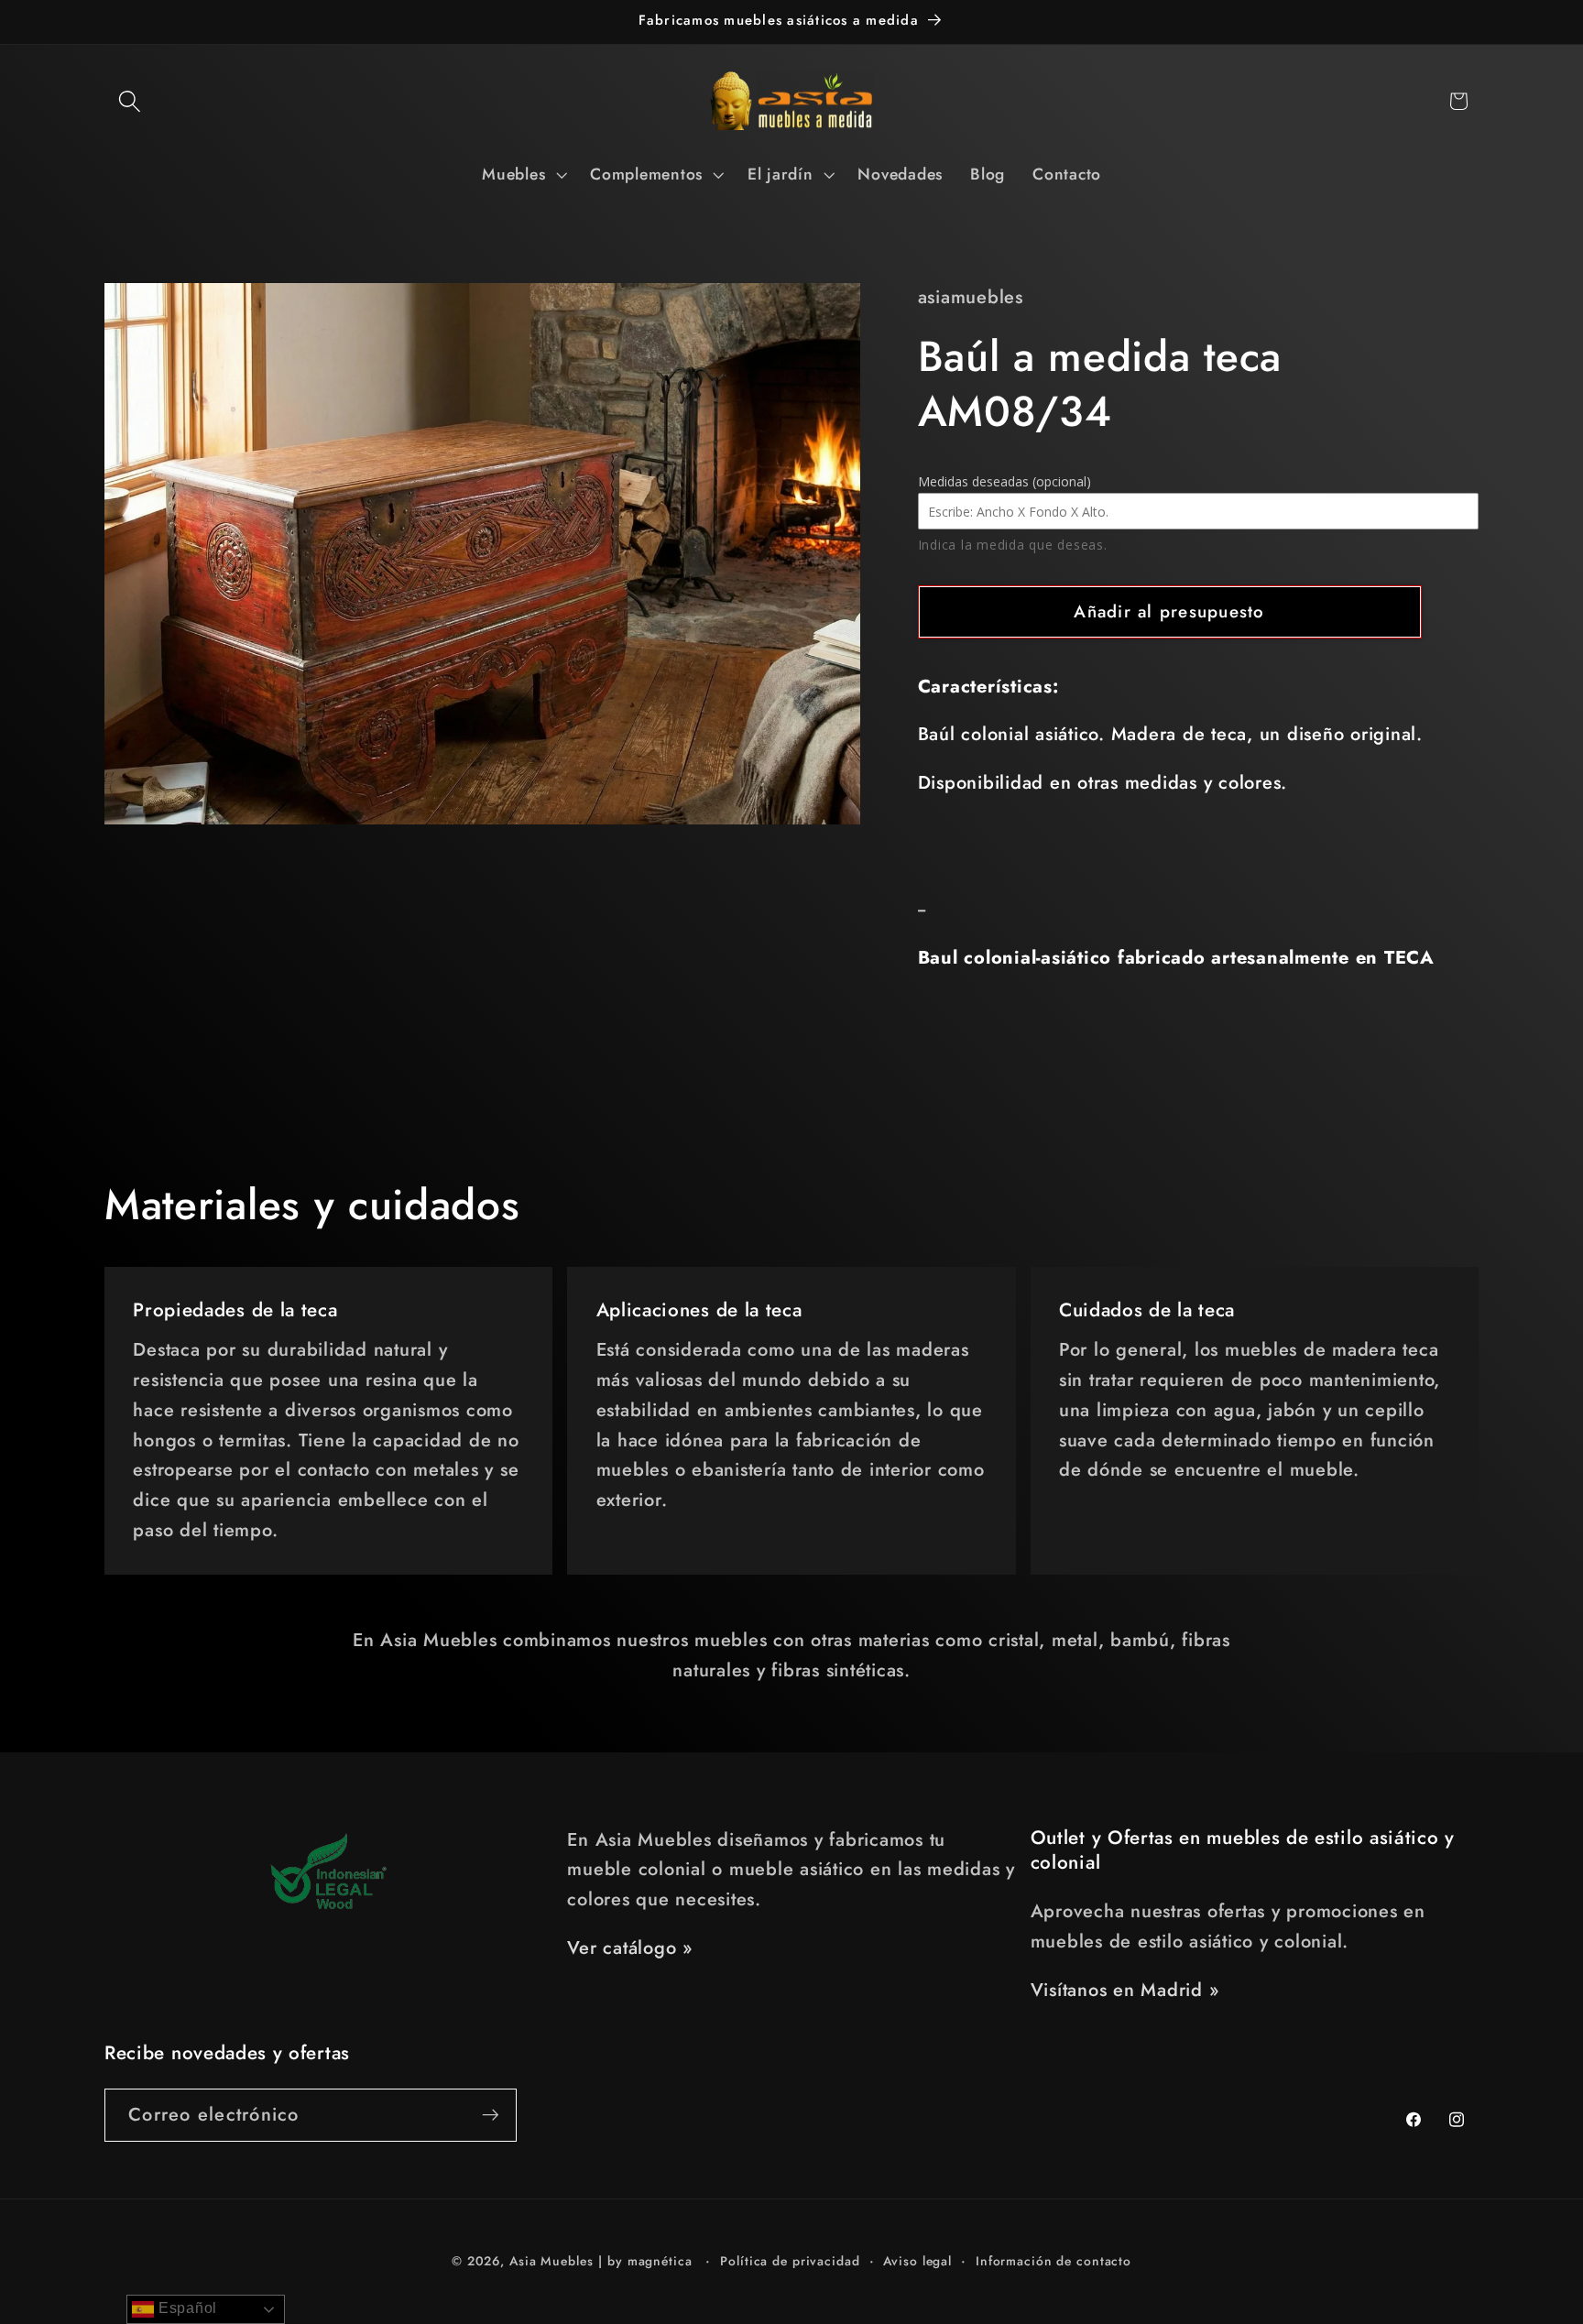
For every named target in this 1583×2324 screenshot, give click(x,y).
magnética (660, 2262)
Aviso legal (917, 2262)
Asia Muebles (551, 2262)
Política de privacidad (790, 2262)
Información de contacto (1054, 2262)
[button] (130, 101)
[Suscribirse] (491, 2115)
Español (186, 2308)
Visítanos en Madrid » (1125, 1990)
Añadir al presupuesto (1169, 611)
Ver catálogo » (630, 1948)
